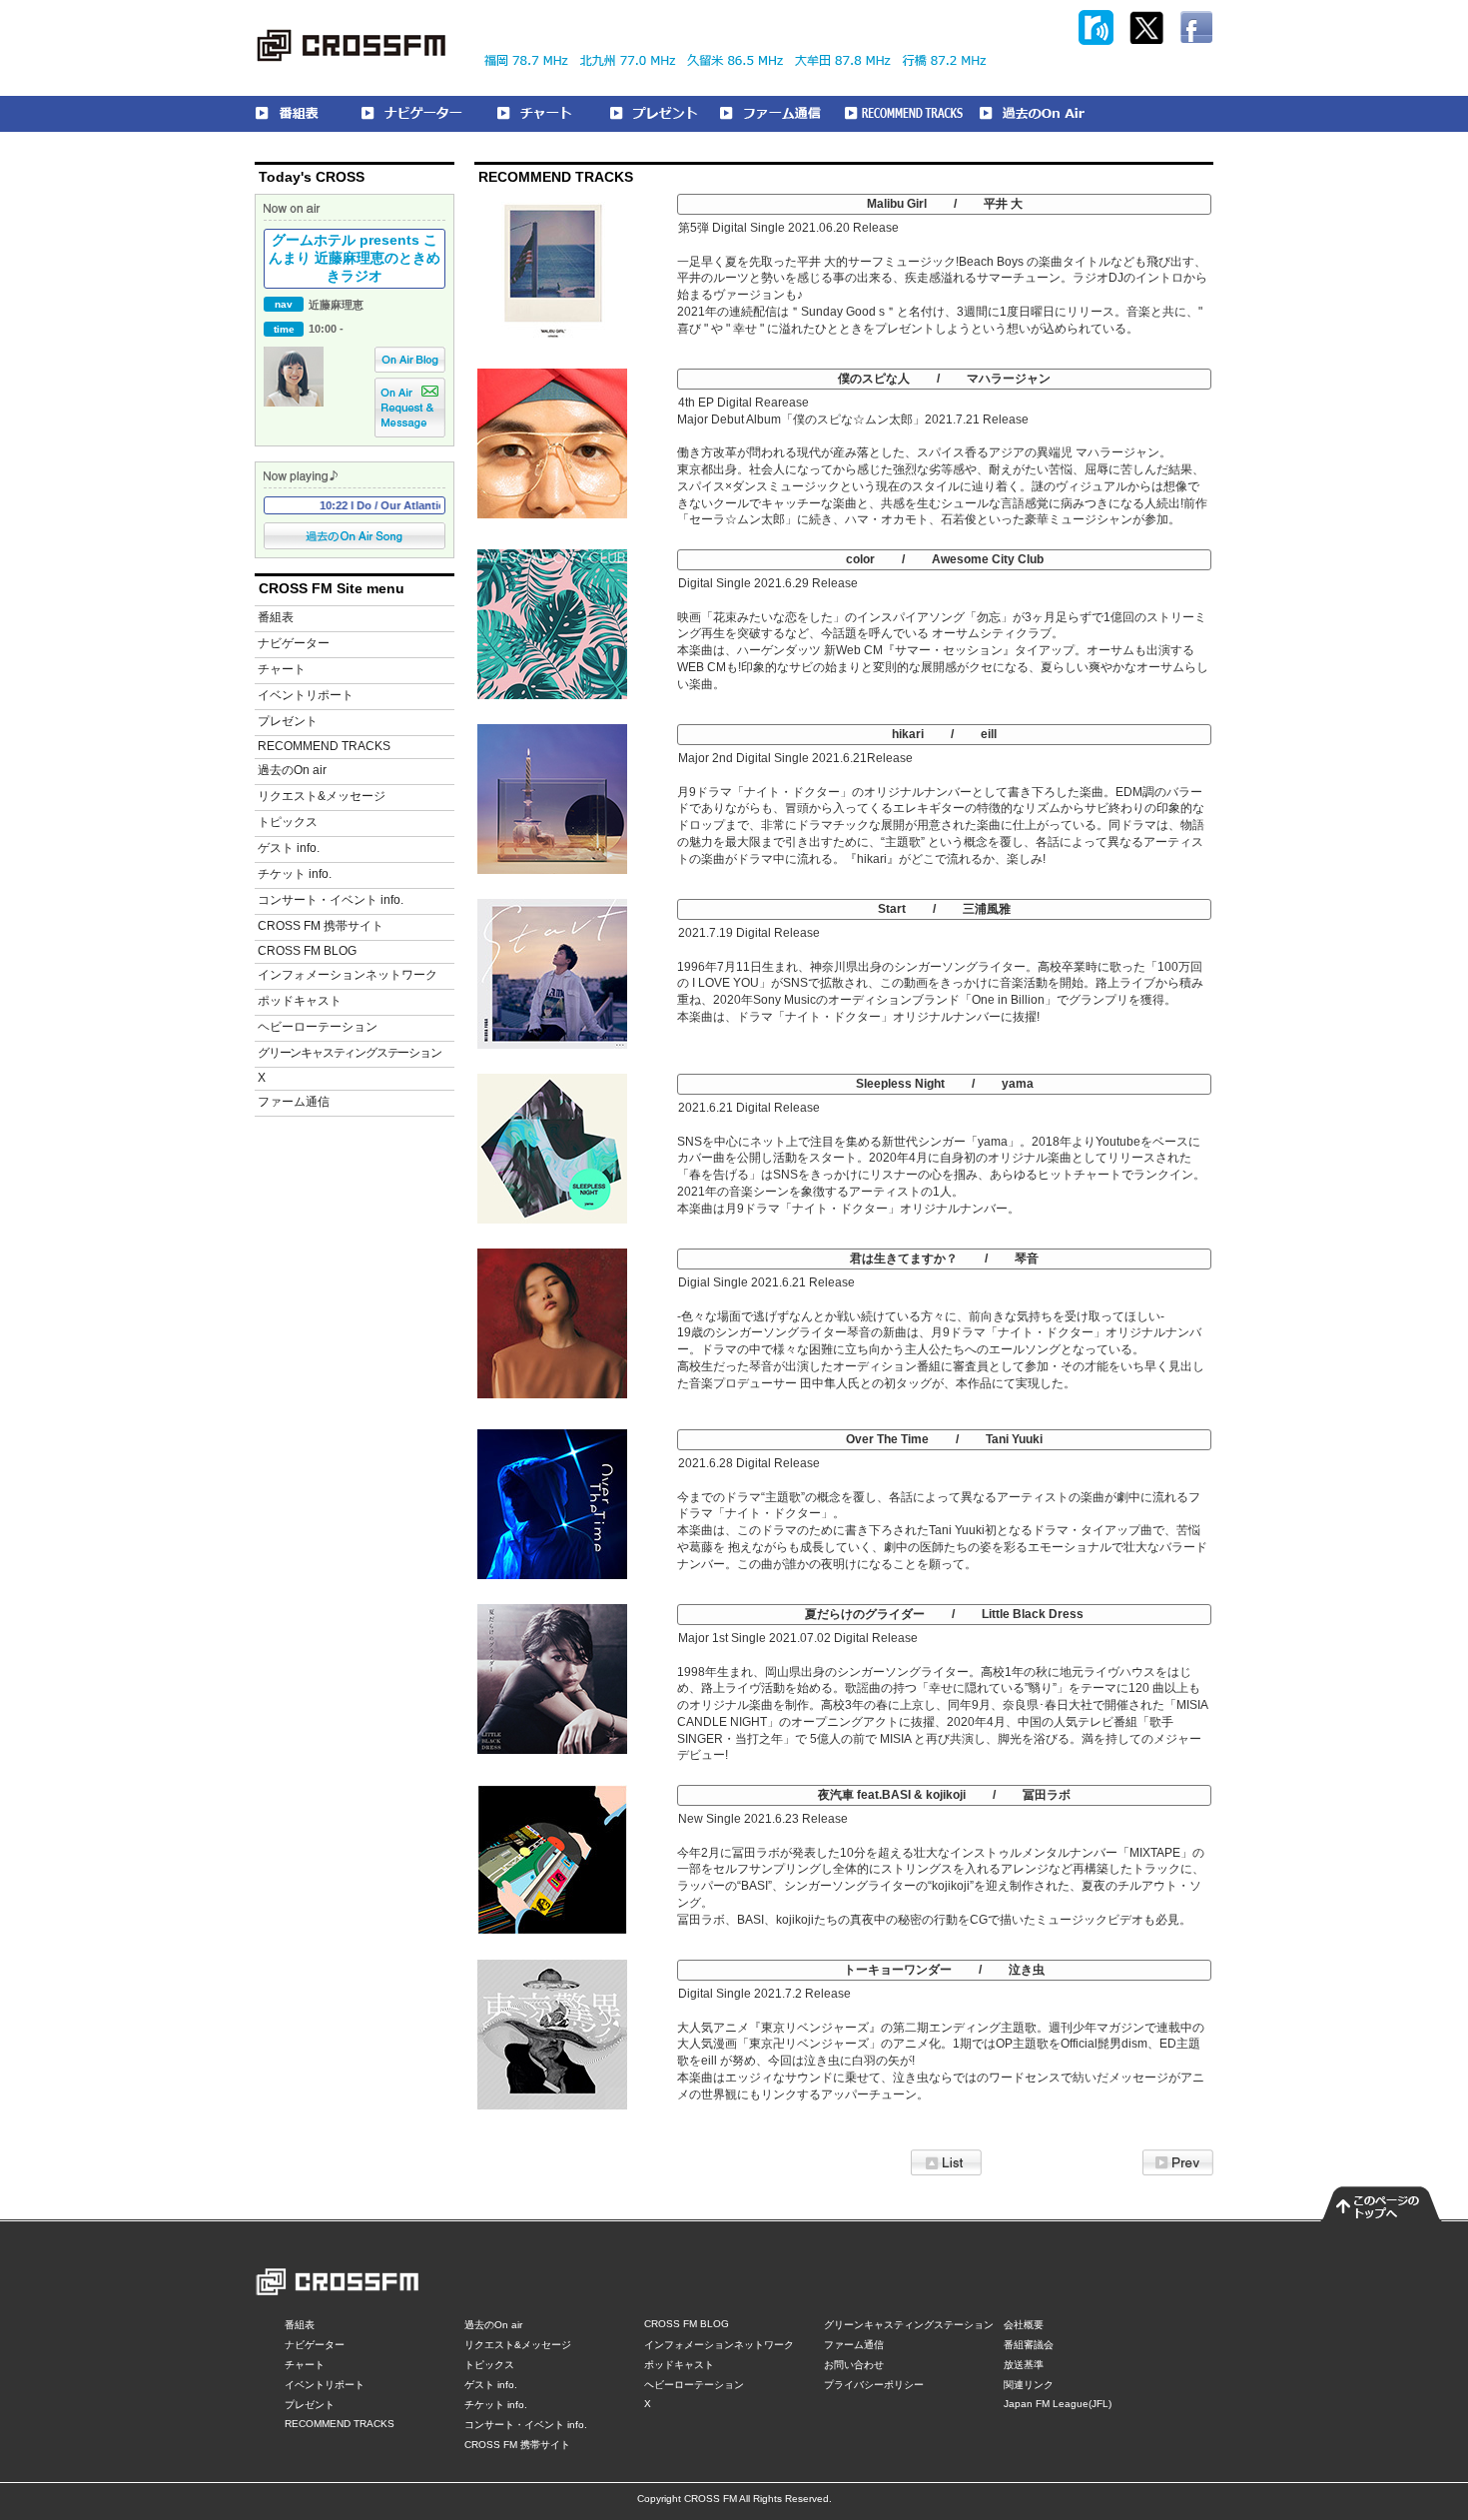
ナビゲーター (294, 643)
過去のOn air (292, 770)
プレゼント (288, 721)
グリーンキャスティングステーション (350, 1053)
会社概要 (1024, 2325)
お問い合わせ (854, 2365)
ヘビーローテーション (318, 1027)
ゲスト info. (289, 848)
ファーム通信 (294, 1102)
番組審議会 (1029, 2345)
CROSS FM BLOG (307, 951)
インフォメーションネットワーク (348, 975)
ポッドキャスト (300, 1001)
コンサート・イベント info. (331, 900)
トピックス (288, 822)
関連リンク (1029, 2385)
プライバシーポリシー (874, 2385)
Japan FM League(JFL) (1058, 2404)
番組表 (276, 617)
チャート (282, 669)
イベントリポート (306, 695)
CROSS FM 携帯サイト (321, 926)
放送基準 (1024, 2365)
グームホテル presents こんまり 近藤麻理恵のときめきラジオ (355, 258)
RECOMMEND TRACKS (324, 746)
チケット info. (295, 874)
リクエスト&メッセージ (322, 796)
